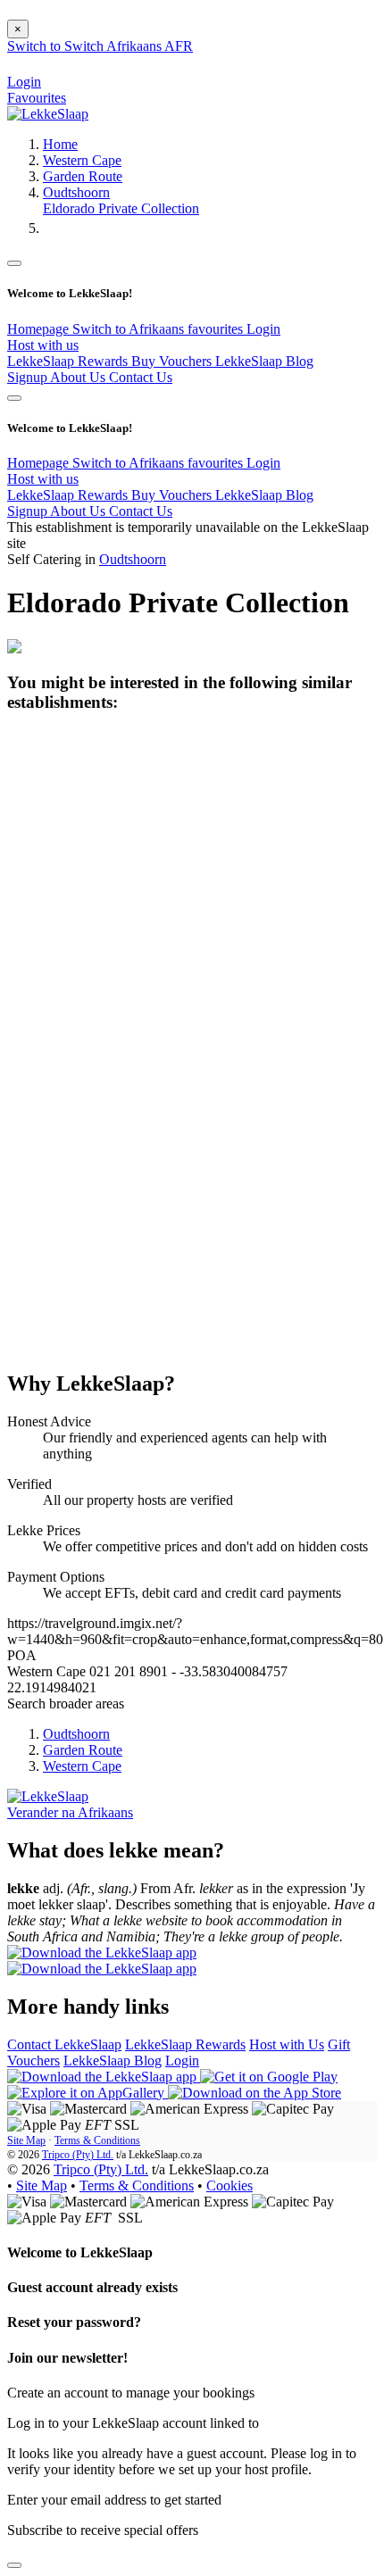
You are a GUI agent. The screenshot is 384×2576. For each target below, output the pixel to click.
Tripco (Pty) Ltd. (78, 2155)
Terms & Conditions (97, 2140)
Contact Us (141, 377)
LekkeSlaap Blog (264, 361)
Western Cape (82, 160)
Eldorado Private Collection (121, 208)
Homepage (40, 329)
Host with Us (287, 2044)
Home (60, 144)
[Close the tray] (14, 2565)
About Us (79, 377)
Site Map (26, 2140)
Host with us (43, 345)
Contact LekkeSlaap (64, 2044)
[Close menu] (14, 263)
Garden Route (83, 176)
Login (263, 329)
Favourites (37, 98)
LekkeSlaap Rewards (69, 361)
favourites (217, 329)
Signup (29, 377)
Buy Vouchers (173, 361)
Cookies (230, 2185)
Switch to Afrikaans (130, 329)
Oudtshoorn (76, 192)
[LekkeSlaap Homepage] (48, 114)
